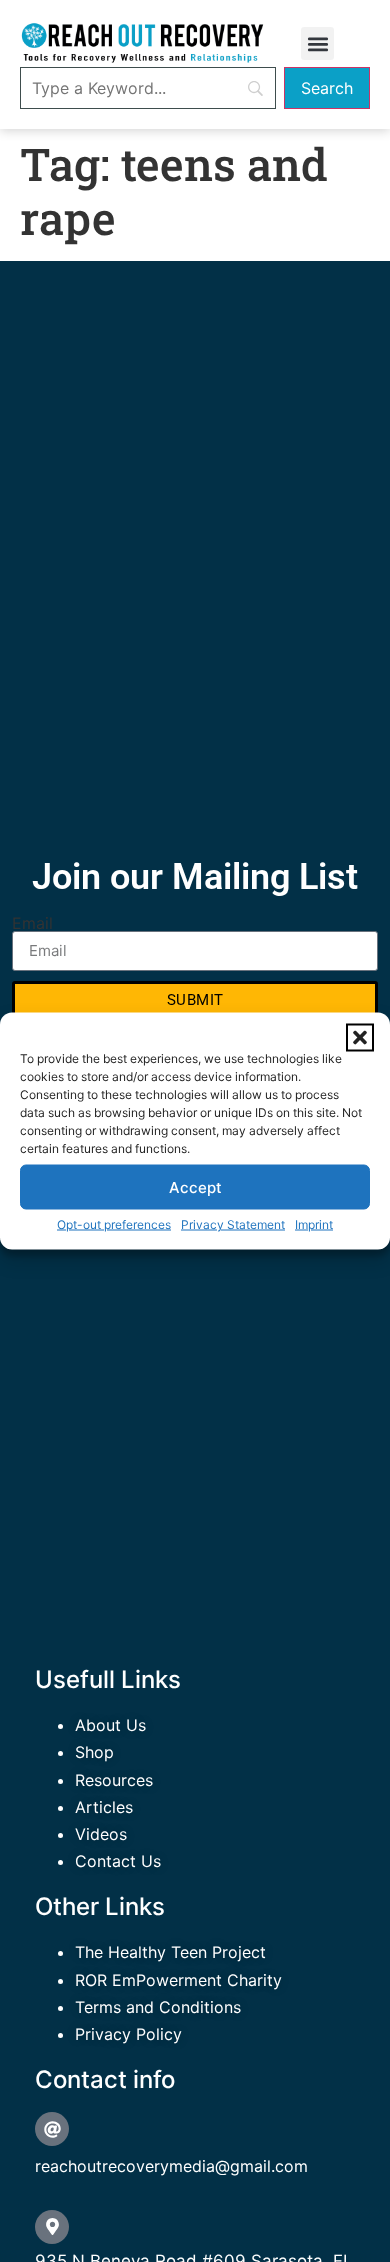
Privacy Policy (128, 2034)
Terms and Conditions (158, 2007)
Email (32, 923)
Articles (104, 1807)
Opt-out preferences (114, 1224)
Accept (195, 1186)
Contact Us (118, 1861)
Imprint (314, 1224)
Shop (94, 1752)
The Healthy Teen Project (170, 1952)
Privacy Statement (233, 1224)
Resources (114, 1780)
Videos (101, 1834)
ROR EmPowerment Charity (178, 1980)
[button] (360, 1038)
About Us (110, 1725)
